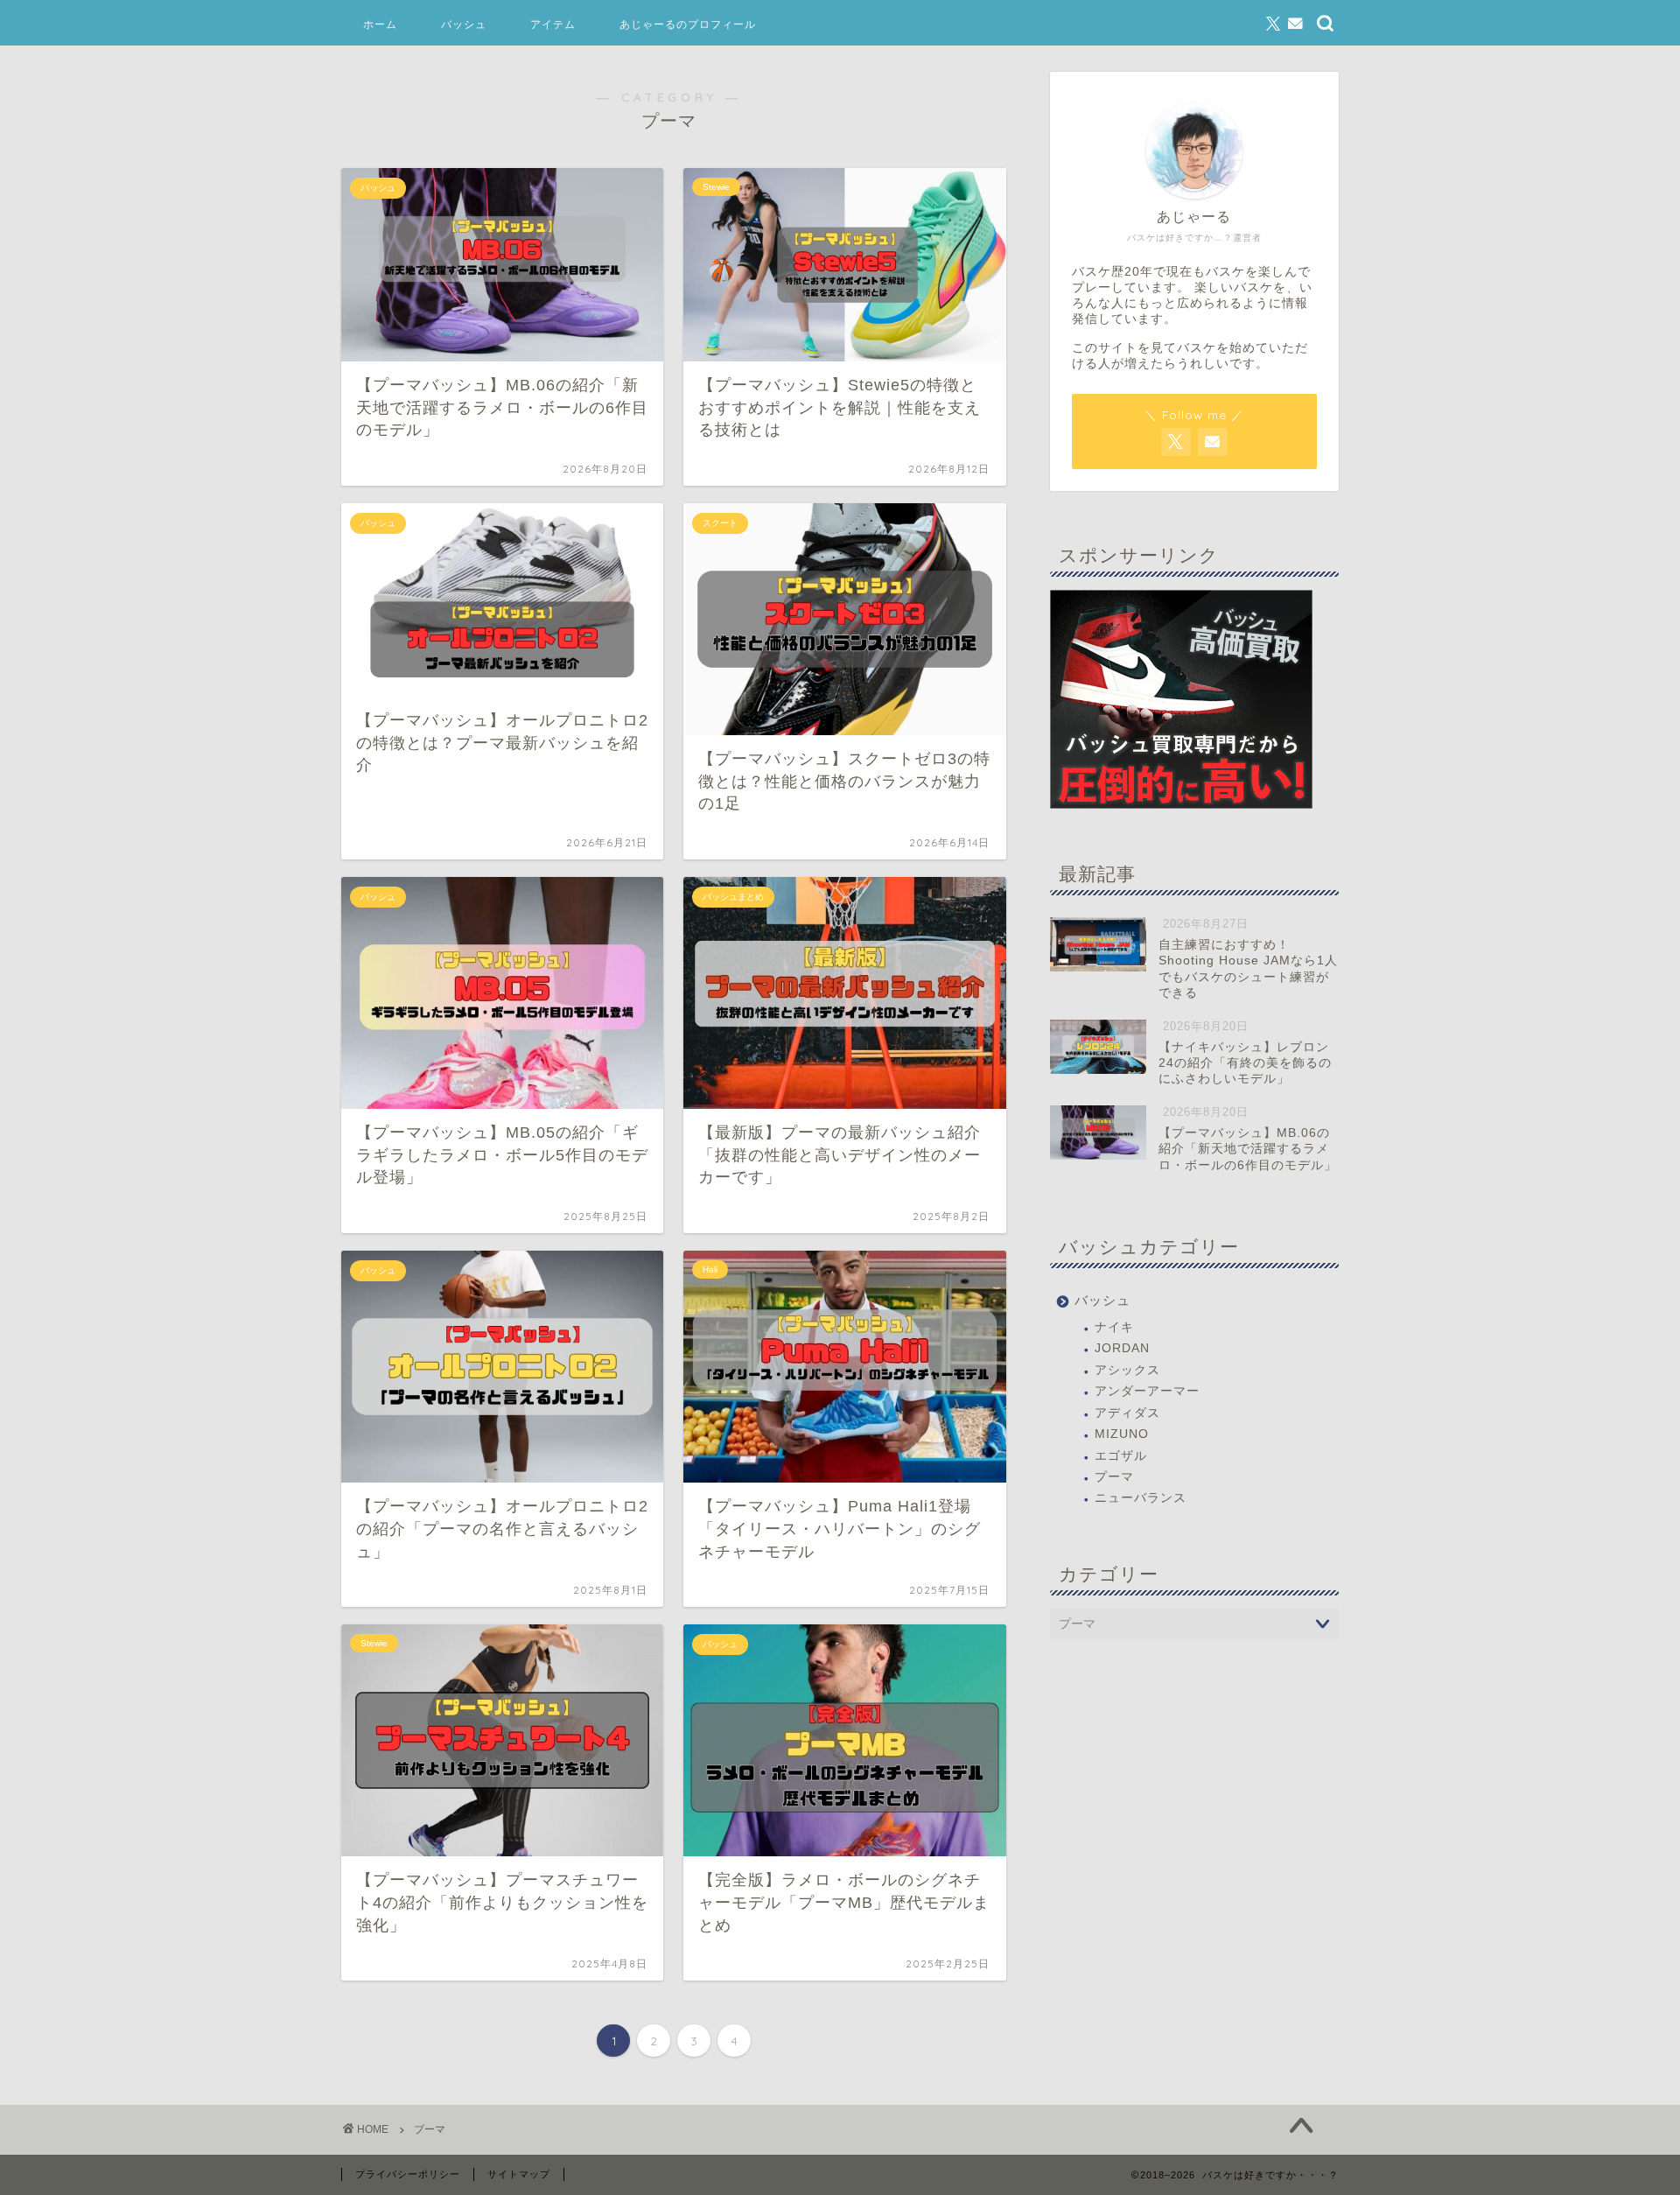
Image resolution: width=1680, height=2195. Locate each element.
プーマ (1114, 1477)
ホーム (380, 24)
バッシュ (464, 24)
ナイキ (1114, 1327)
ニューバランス (1141, 1498)
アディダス (1127, 1413)
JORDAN (1122, 1348)
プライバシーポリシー (408, 2174)
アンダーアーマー (1147, 1391)
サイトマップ (519, 2174)
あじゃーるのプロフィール (688, 24)
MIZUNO (1122, 1434)
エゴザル (1121, 1456)
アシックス (1127, 1370)
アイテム (553, 24)
